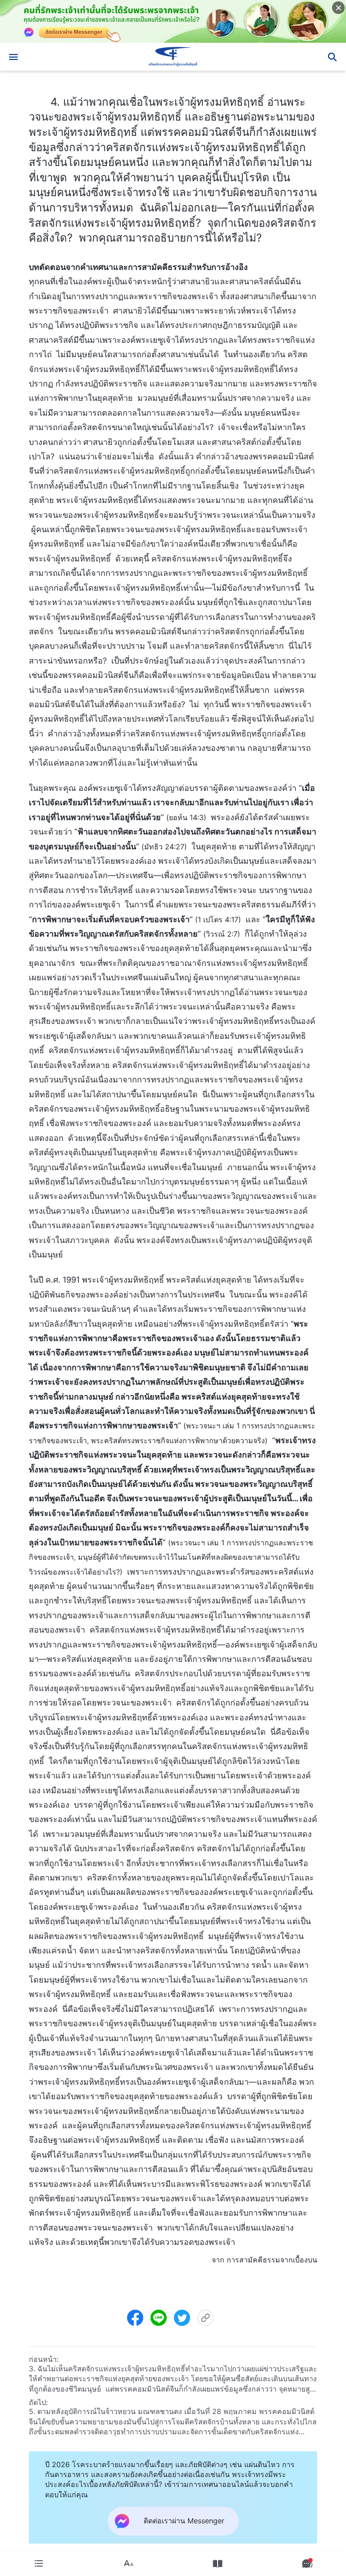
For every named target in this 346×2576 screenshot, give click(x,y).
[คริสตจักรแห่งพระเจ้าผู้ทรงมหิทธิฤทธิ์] (173, 57)
